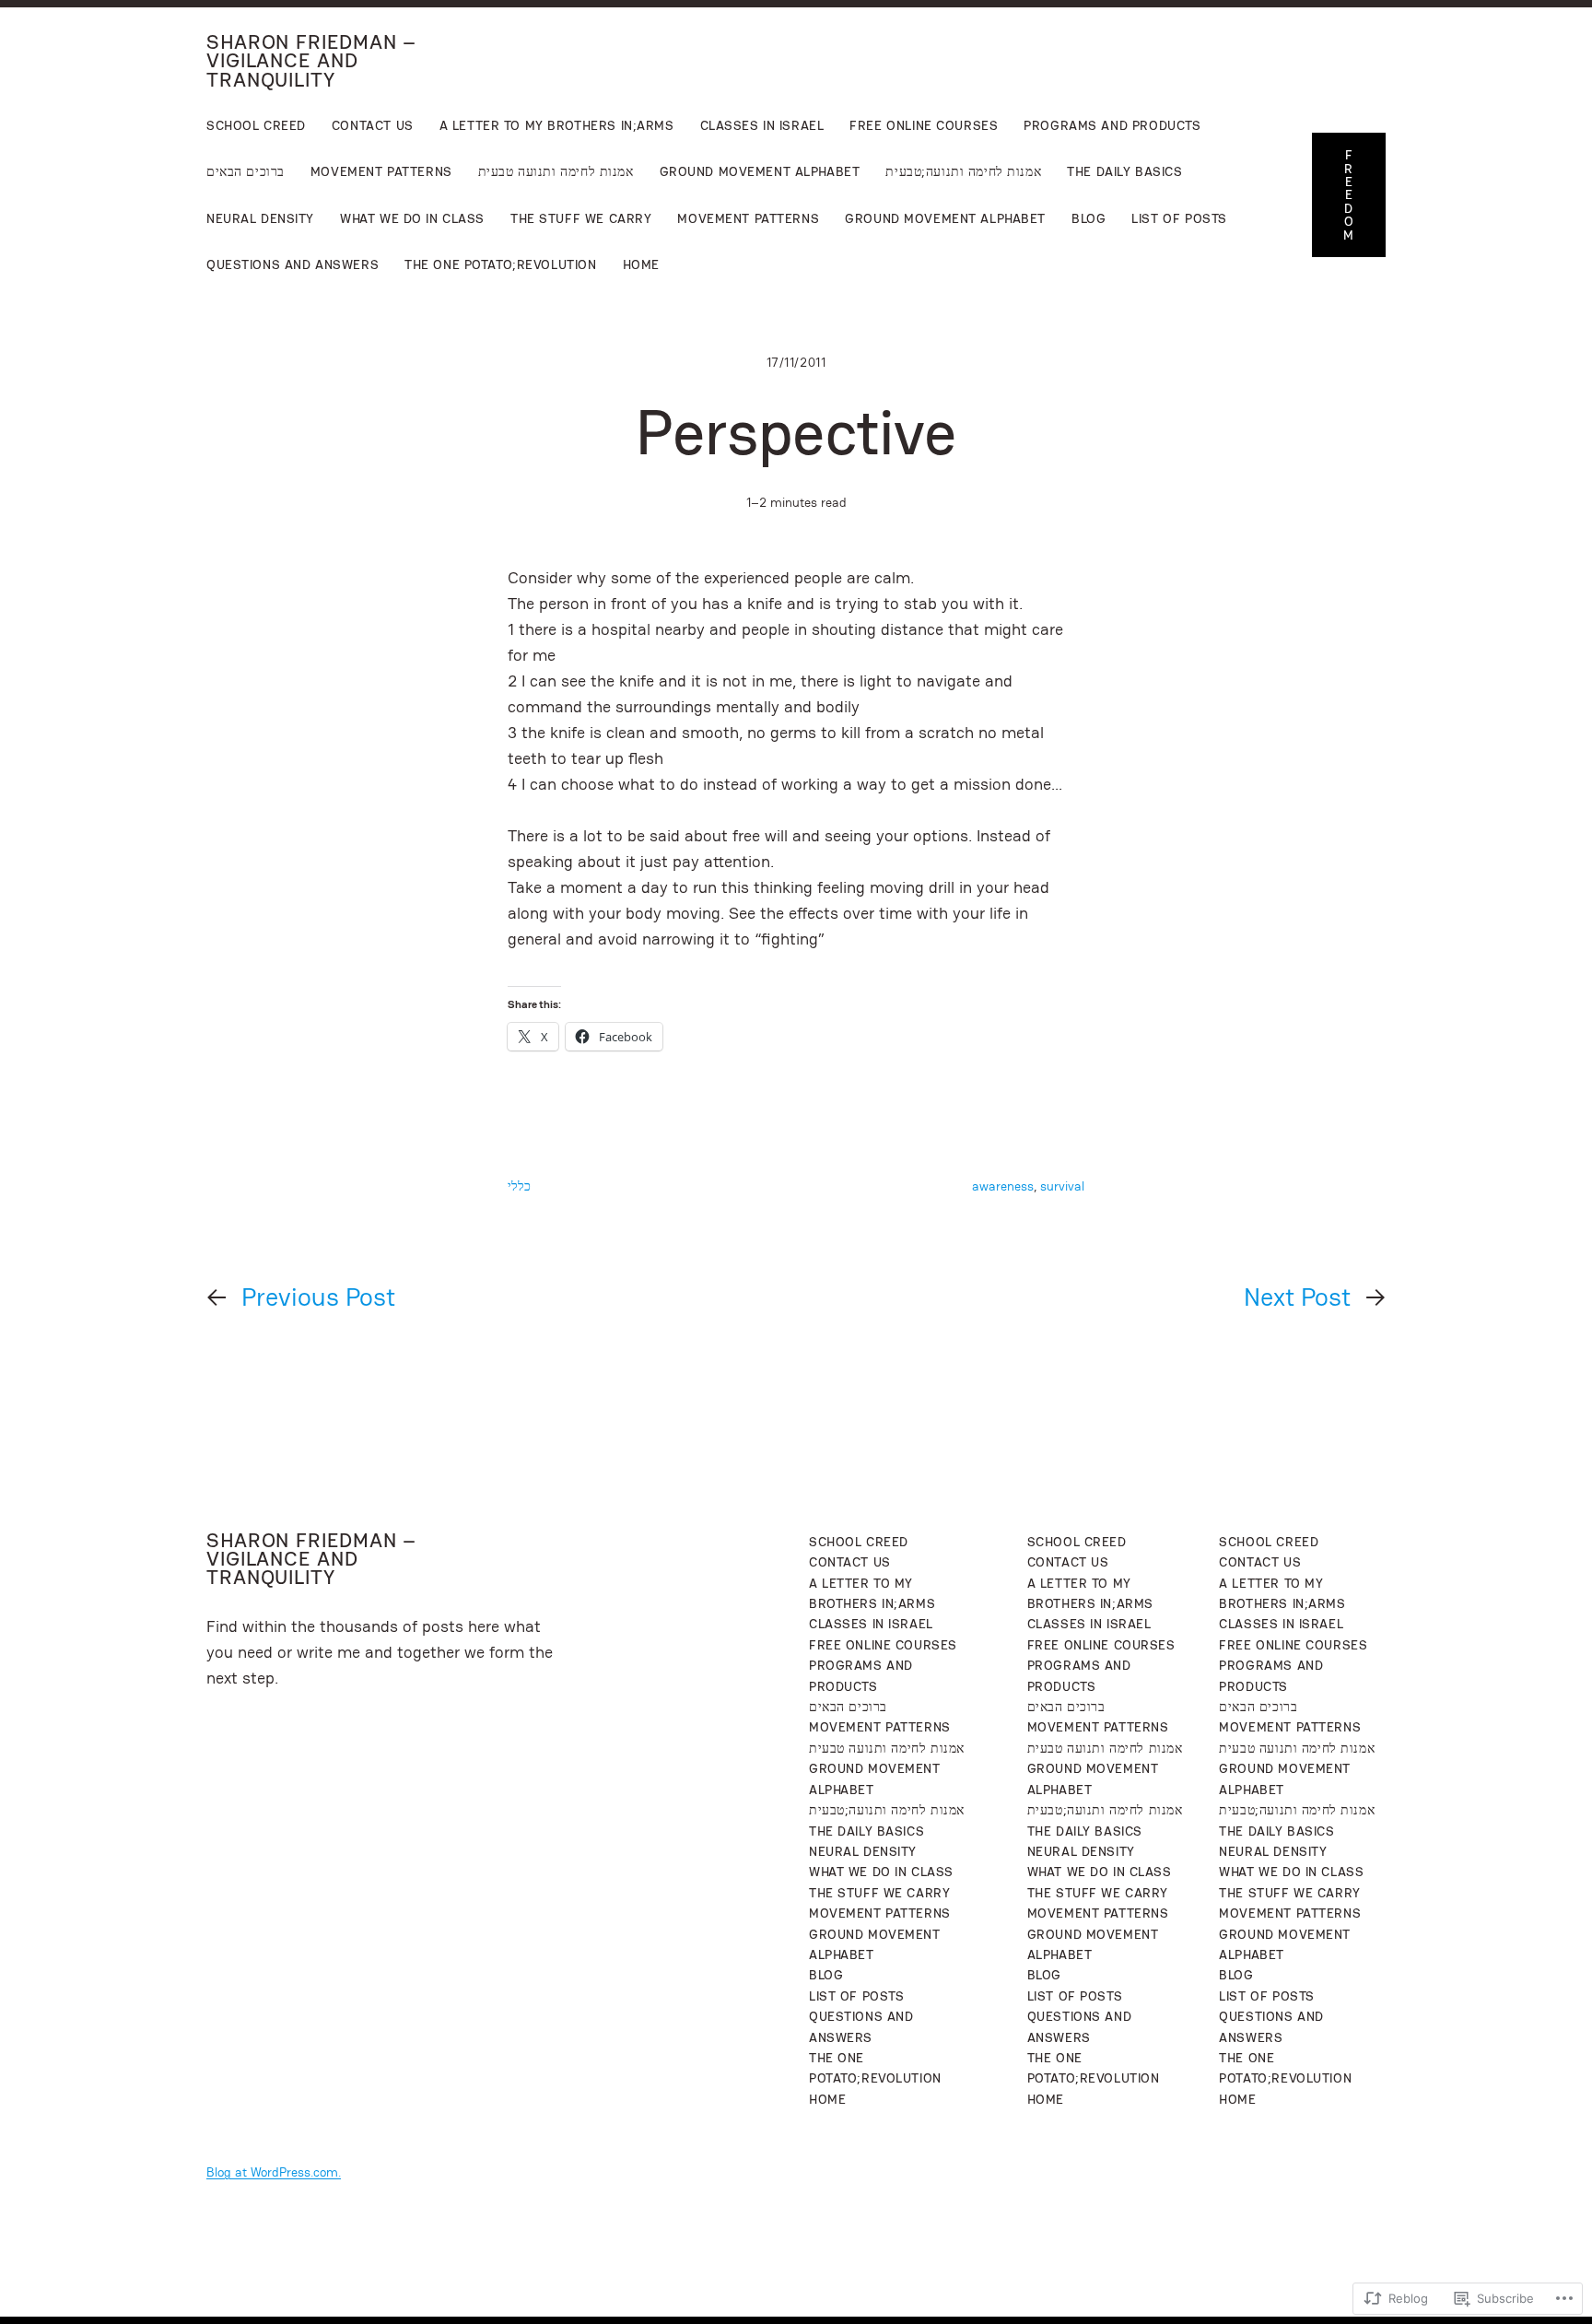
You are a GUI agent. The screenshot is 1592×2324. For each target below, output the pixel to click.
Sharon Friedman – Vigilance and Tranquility (311, 61)
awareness (1003, 1186)
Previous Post (318, 1297)
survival (1062, 1186)
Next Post (1297, 1297)
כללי (519, 1186)
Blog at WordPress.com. (274, 2172)
